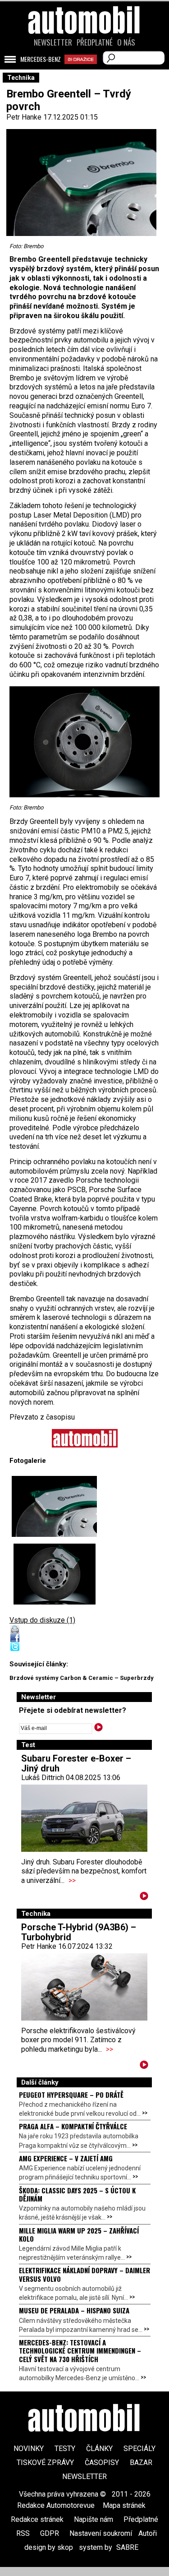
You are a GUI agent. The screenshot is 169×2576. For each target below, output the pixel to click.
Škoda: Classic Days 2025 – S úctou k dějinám (77, 2194)
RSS (23, 2533)
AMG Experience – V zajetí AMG (66, 2158)
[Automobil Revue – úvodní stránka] (85, 71)
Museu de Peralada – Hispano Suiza (74, 2310)
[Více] (144, 1898)
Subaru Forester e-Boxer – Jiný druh (76, 1763)
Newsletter (53, 42)
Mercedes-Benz (41, 59)
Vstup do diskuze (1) (42, 1620)
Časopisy (102, 2463)
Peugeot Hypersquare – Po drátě (71, 2095)
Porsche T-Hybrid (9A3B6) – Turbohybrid (79, 1932)
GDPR (50, 2533)
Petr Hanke (24, 117)
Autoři (148, 2533)
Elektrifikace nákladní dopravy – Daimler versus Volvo (84, 2274)
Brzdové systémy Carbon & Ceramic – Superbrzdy (82, 1678)
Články (99, 2449)
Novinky (29, 2449)
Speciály (139, 2449)
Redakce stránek (37, 2519)
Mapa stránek (124, 2505)
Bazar (141, 2463)
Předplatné (95, 42)
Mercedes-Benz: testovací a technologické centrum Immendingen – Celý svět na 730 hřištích (80, 2351)
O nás (126, 42)
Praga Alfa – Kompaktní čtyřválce (73, 2126)
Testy (65, 2449)
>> (72, 1880)
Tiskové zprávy (45, 2463)
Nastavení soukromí (101, 2533)
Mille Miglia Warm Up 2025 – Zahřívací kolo (79, 2234)
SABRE (127, 2547)
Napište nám (94, 2519)
